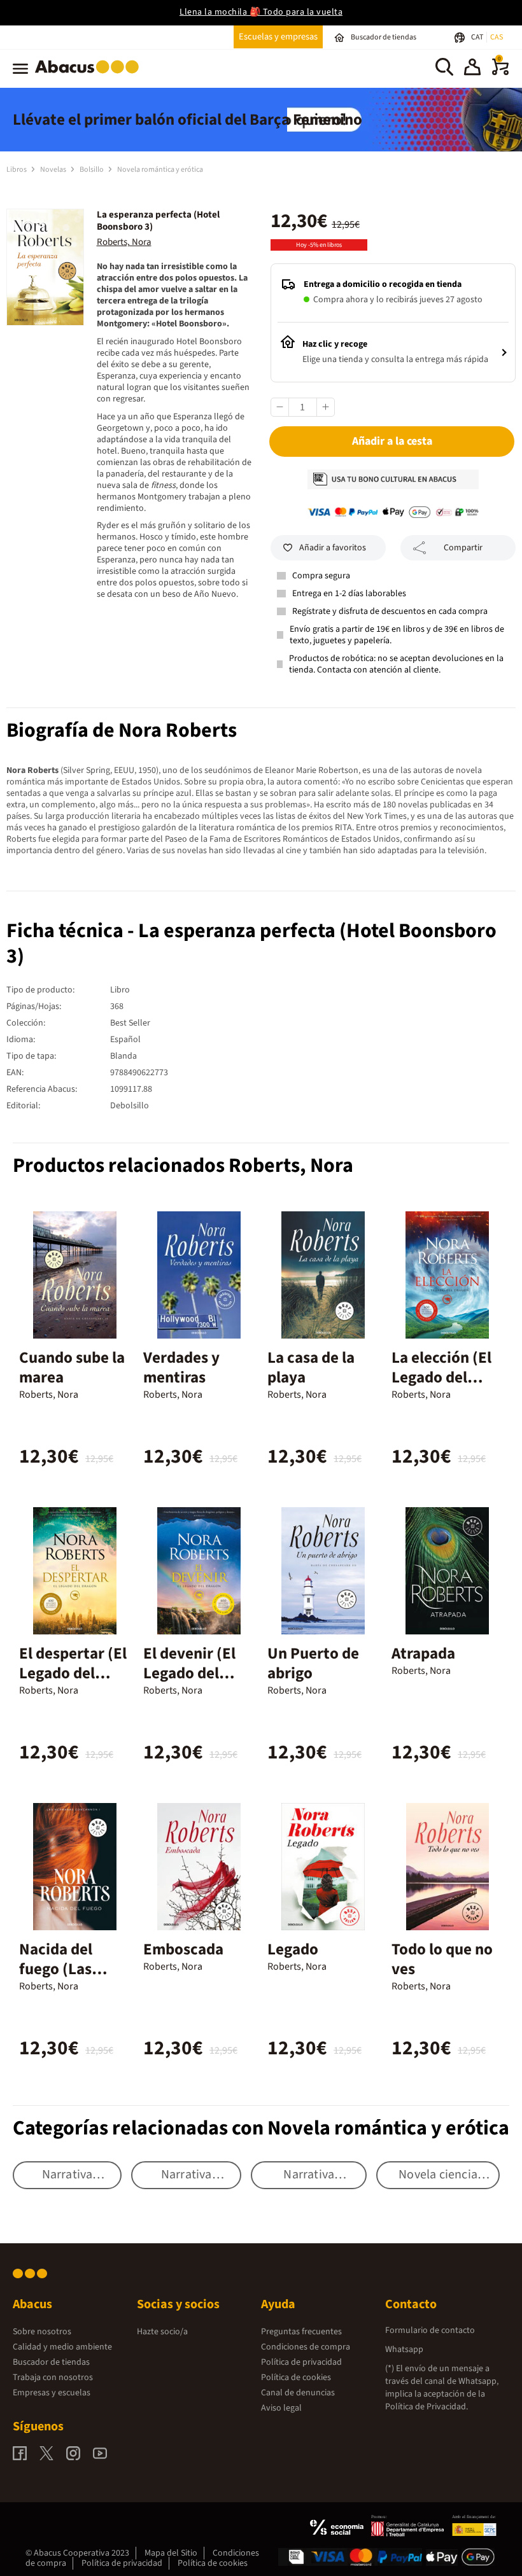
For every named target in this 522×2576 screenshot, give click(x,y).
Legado (293, 1949)
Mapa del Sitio (171, 2553)
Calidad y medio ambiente (62, 2347)
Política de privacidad (301, 2362)
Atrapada (423, 1654)
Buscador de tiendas (51, 2362)
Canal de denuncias (298, 2393)
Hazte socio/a (162, 2332)
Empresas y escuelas (52, 2393)
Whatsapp (404, 2350)
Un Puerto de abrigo (313, 1663)
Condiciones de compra (306, 2347)
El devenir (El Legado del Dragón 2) (189, 1673)
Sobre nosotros (42, 2332)
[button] (472, 69)
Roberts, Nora (124, 242)
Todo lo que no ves (442, 1959)
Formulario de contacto (430, 2330)
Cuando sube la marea (72, 1368)
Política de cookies (296, 2378)
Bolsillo (92, 170)
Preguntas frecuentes (301, 2332)
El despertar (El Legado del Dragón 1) (73, 1673)
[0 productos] (500, 73)
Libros (17, 170)
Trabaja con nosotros (53, 2378)
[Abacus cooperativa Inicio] (90, 76)
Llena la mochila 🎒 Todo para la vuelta (261, 12)
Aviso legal (281, 2408)
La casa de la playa (311, 1368)
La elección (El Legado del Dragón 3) (441, 1377)
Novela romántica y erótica (160, 170)
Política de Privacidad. (427, 2407)
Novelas (54, 170)
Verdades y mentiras (181, 1368)
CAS (497, 37)
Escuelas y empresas (278, 37)
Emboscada (183, 1949)
